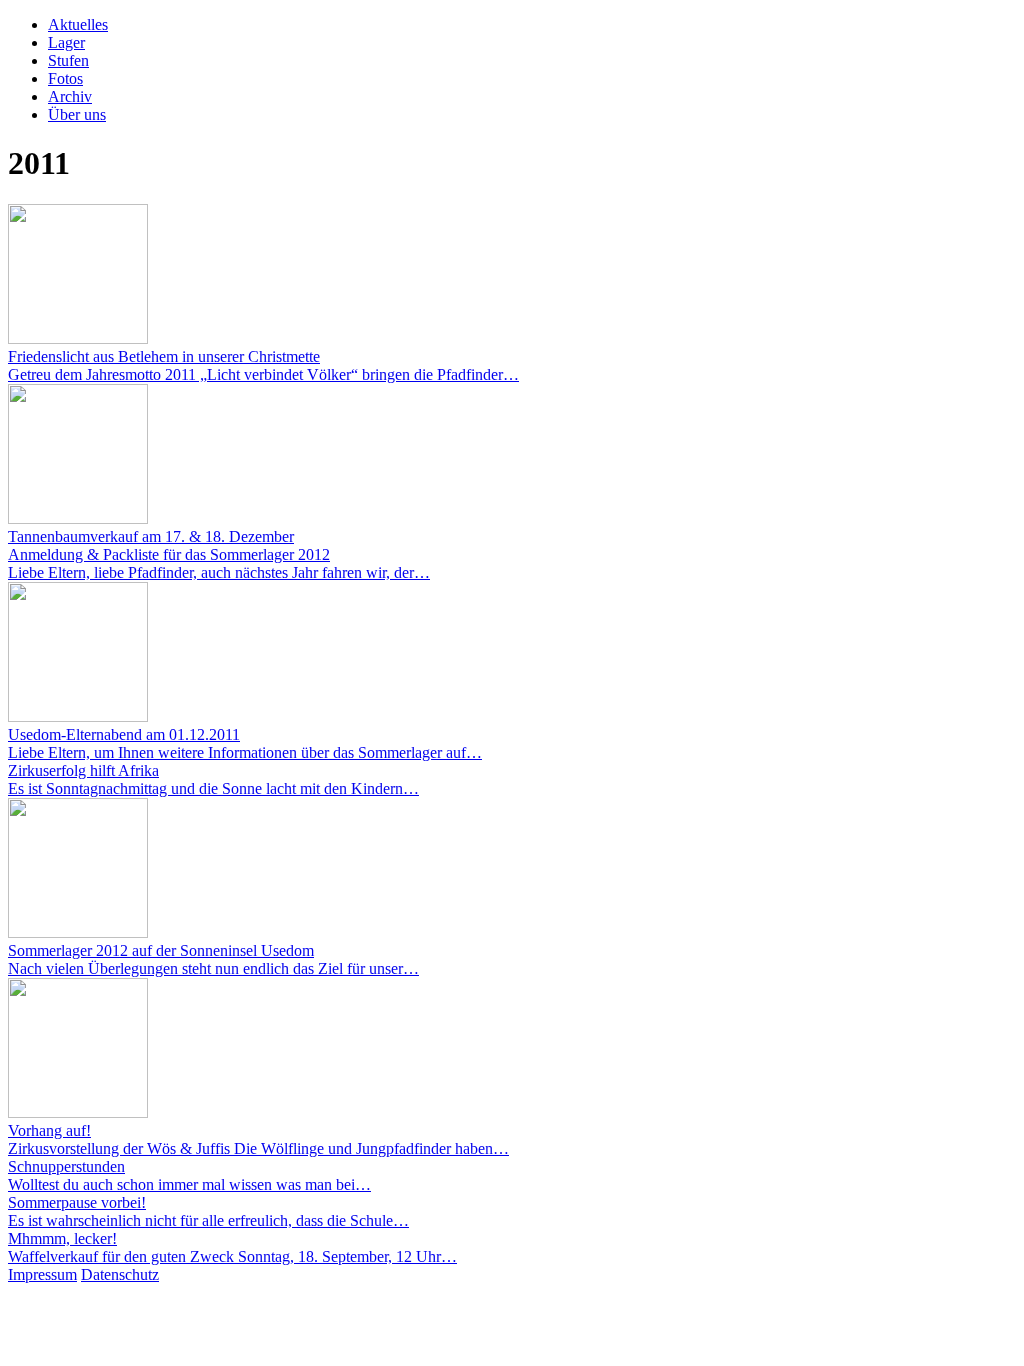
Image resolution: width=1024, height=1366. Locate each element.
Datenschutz (120, 1274)
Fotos (65, 78)
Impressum (42, 1274)
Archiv (70, 96)
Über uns (77, 114)
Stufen (68, 60)
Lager (66, 42)
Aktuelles (78, 24)
